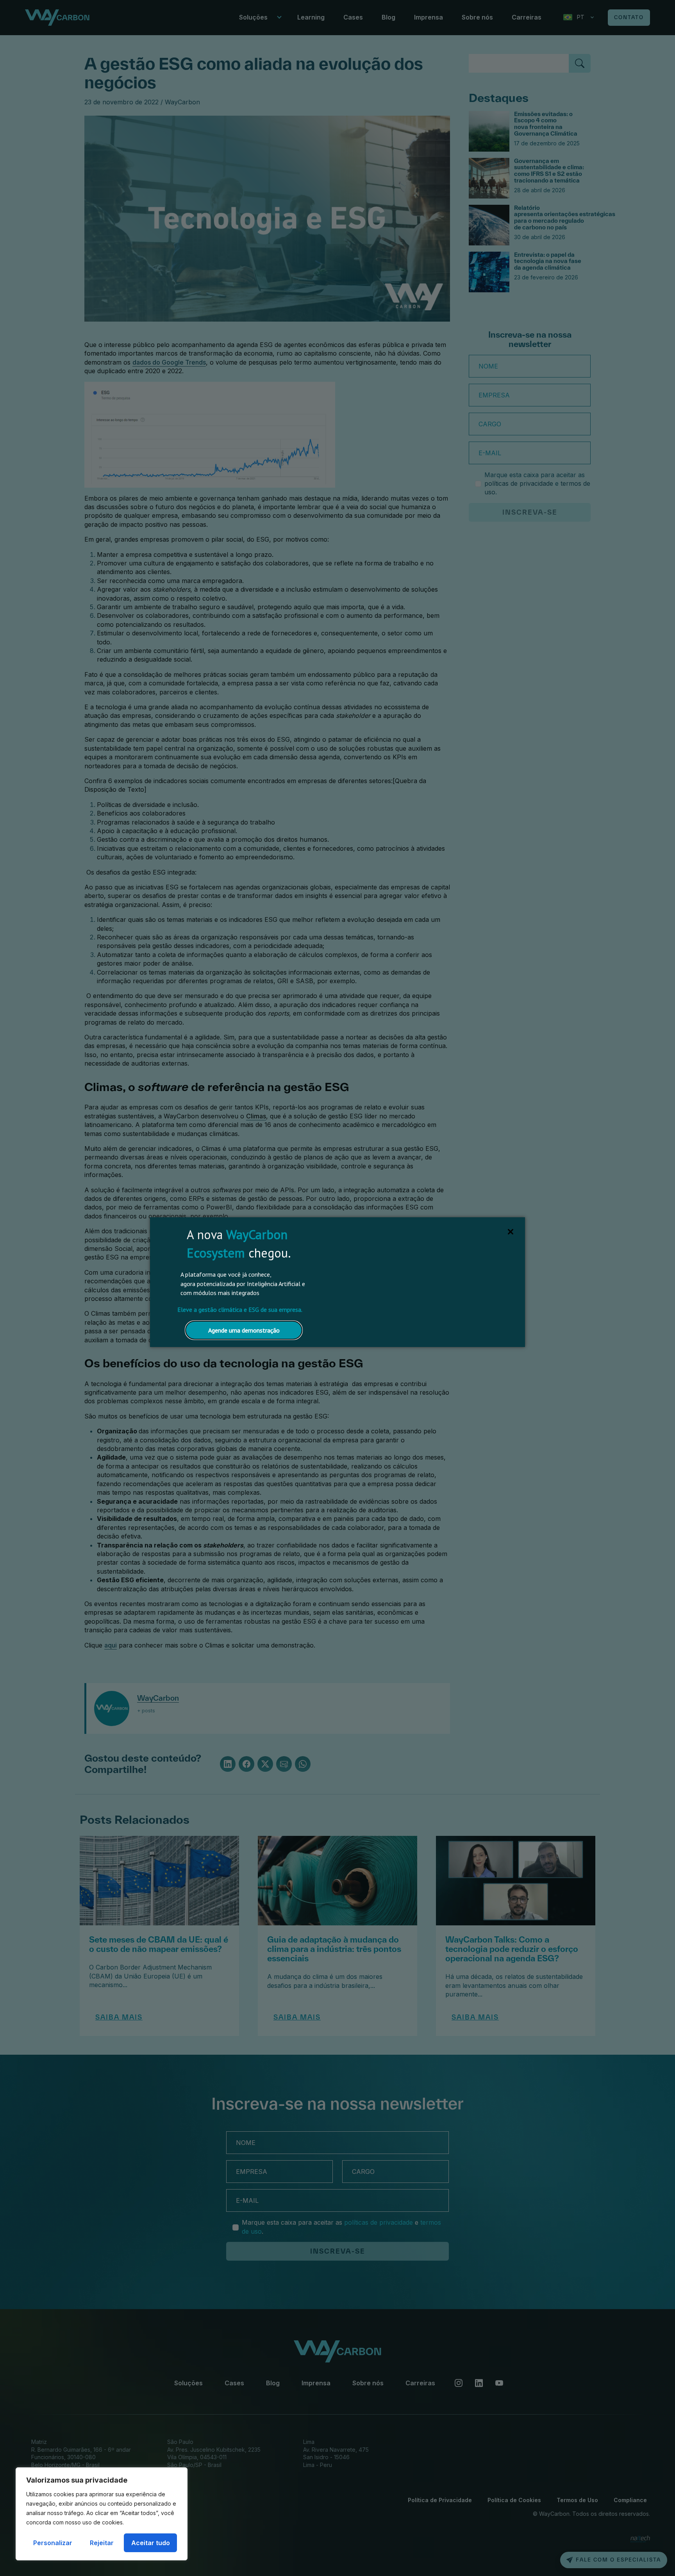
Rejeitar (102, 2543)
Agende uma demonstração (244, 1330)
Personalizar (53, 2543)
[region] (102, 2514)
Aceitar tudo (151, 2543)
